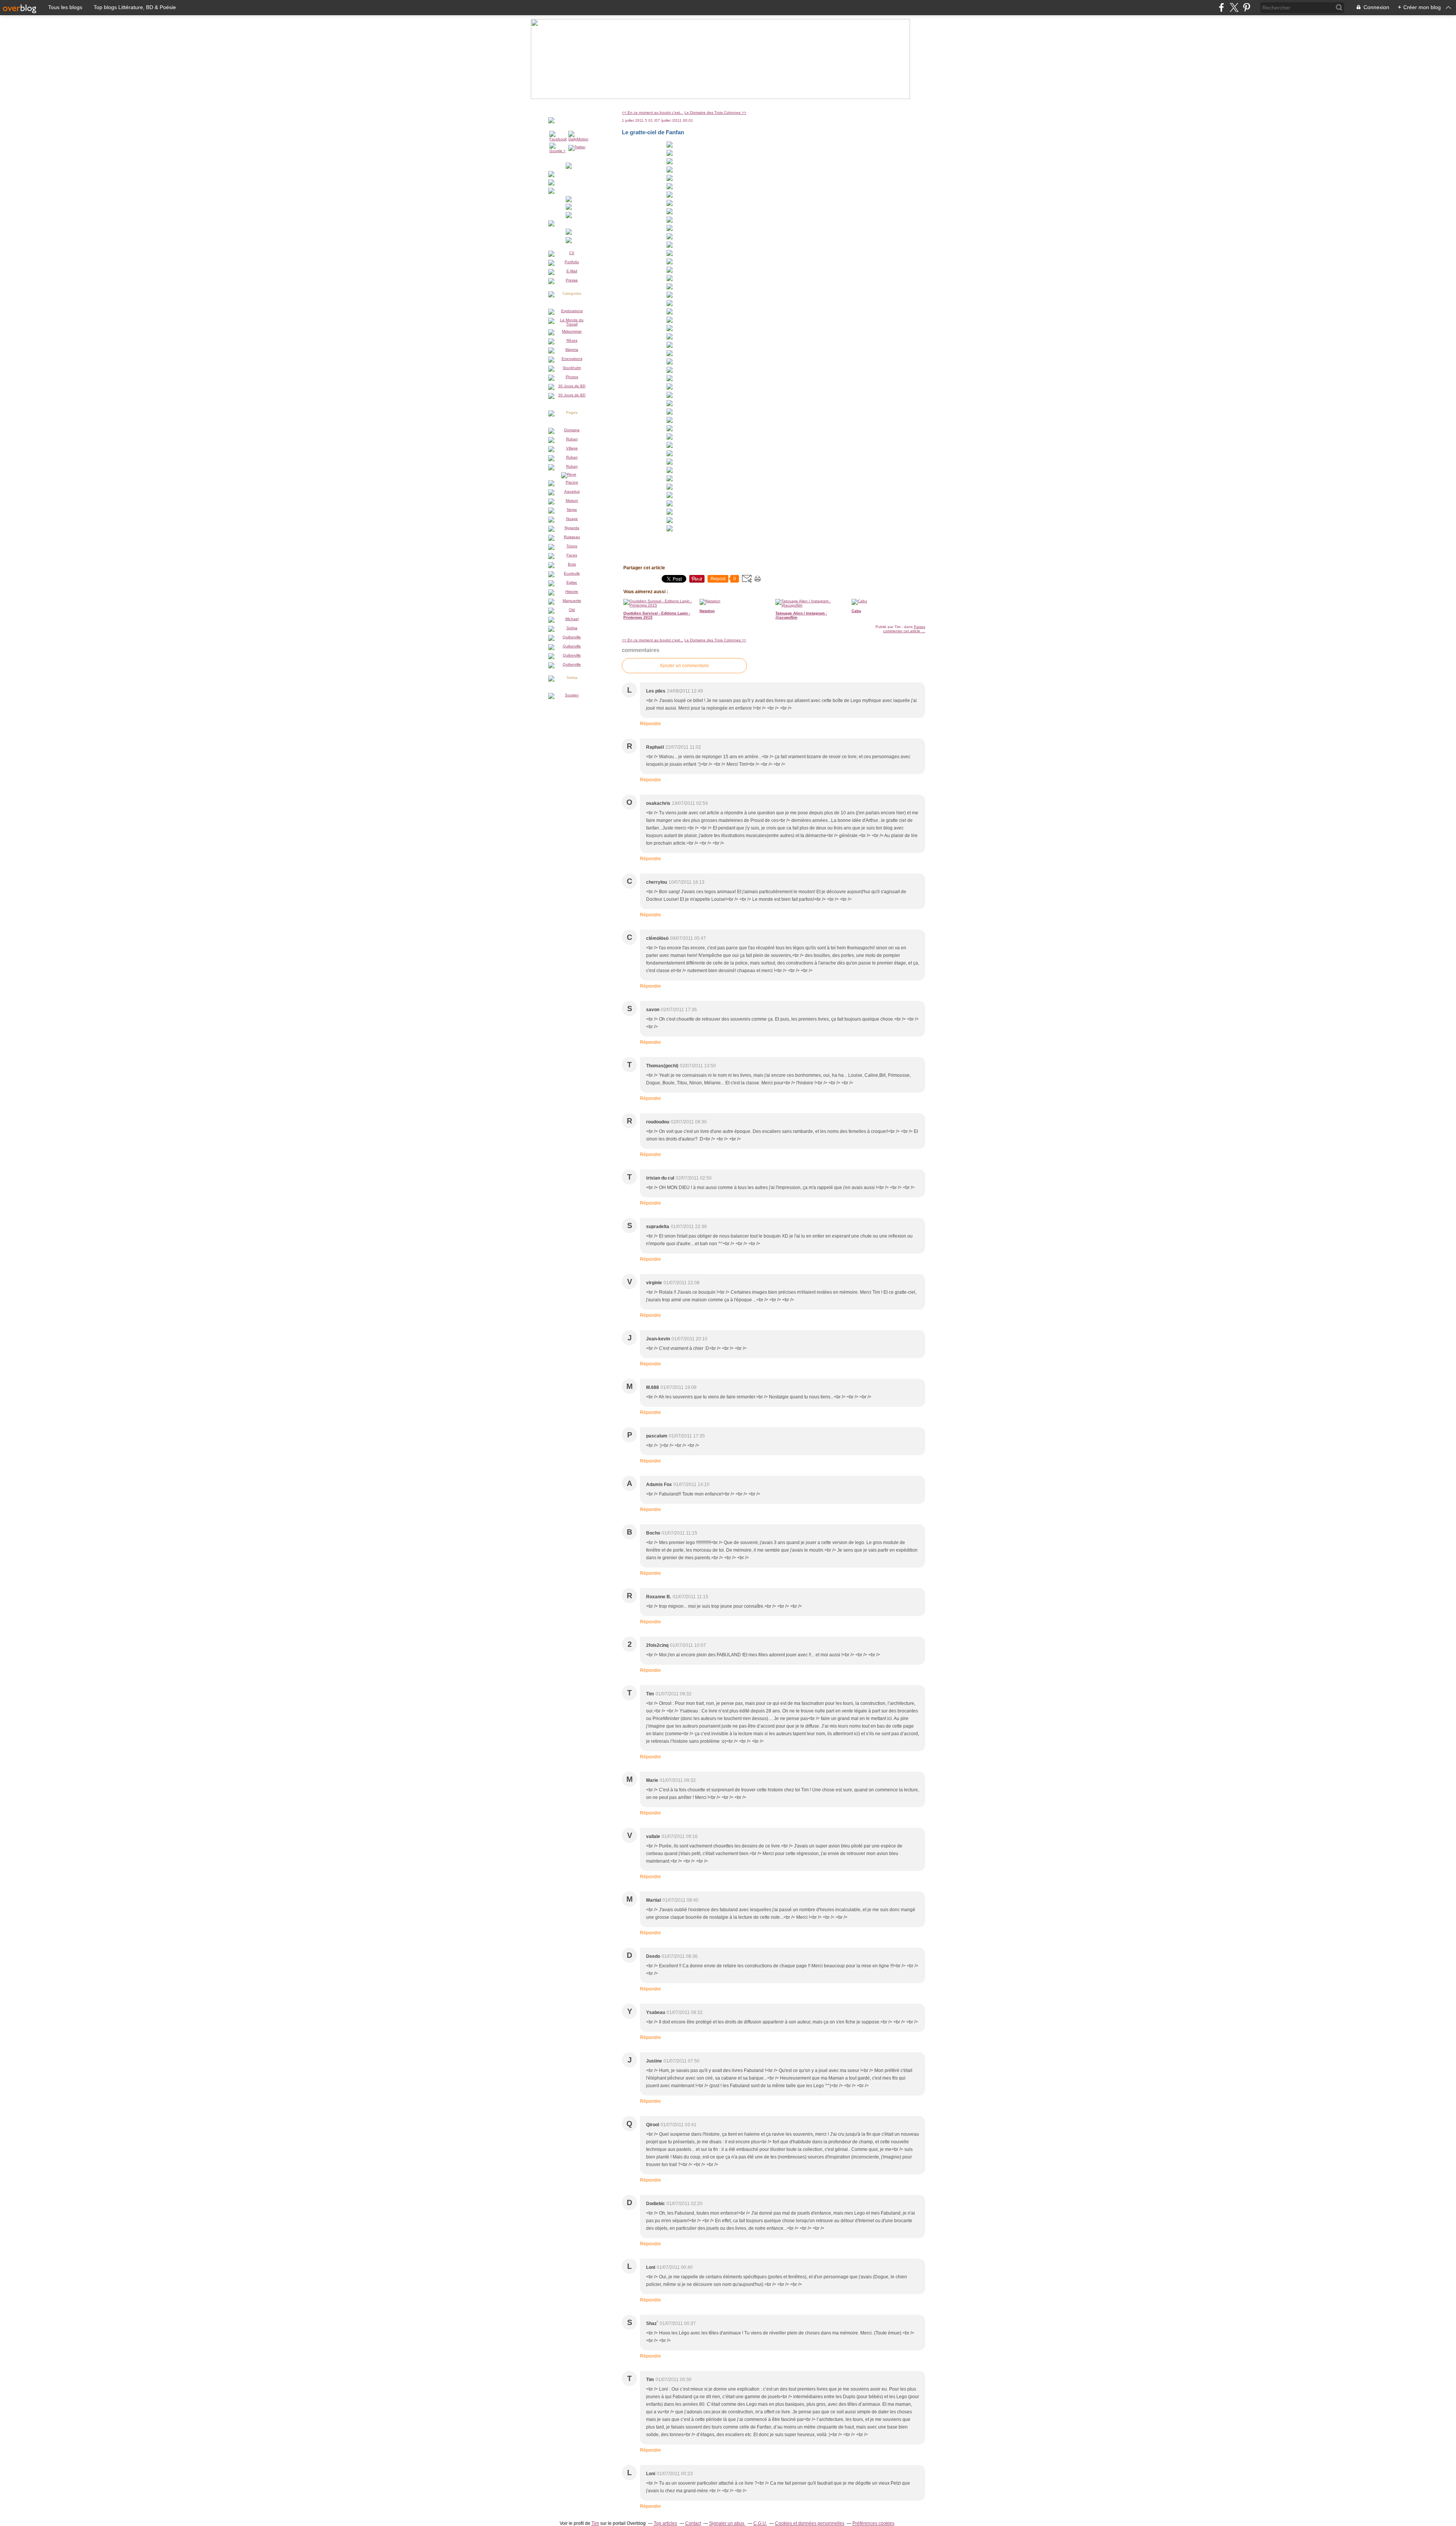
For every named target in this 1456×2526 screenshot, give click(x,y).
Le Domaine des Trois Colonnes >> (715, 112)
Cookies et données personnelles (810, 2523)
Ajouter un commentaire (684, 666)
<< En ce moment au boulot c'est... (653, 112)
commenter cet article (902, 631)
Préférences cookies (873, 2523)
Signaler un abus (727, 2523)
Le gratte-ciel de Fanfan (653, 132)
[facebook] (1221, 7)
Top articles (665, 2523)
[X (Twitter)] (1234, 7)
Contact (693, 2523)
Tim (595, 2523)
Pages (919, 627)
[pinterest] (1247, 7)
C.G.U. (760, 2523)
